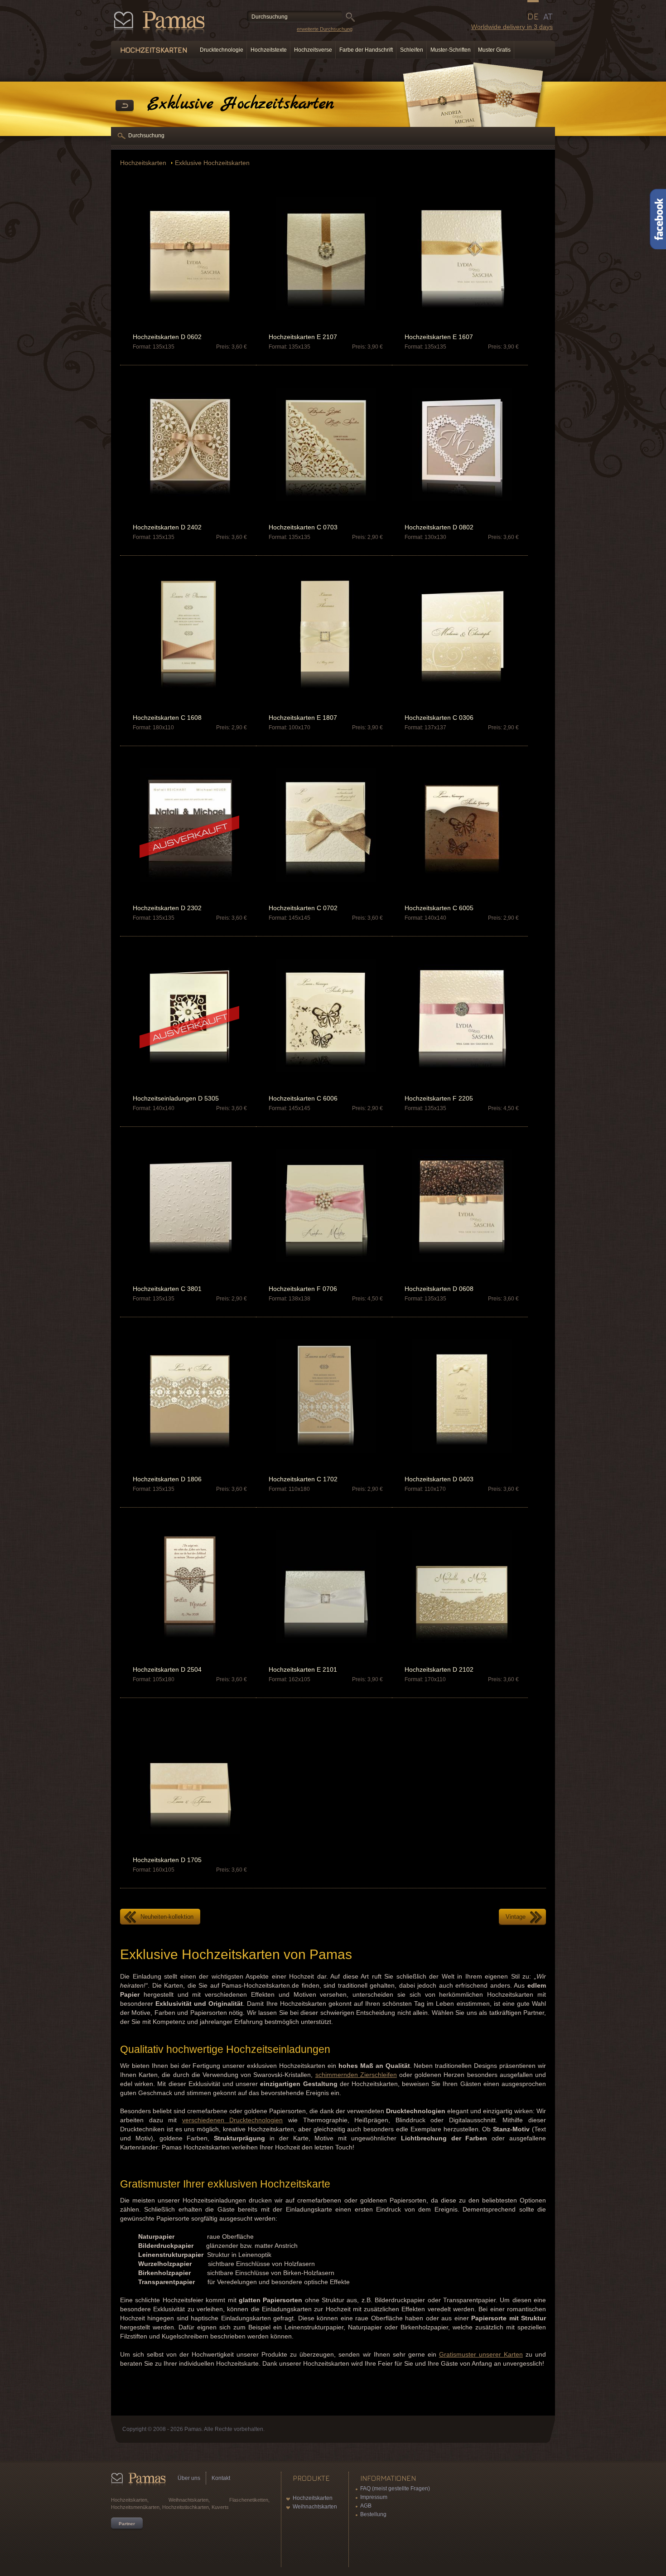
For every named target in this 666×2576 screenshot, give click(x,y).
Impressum (374, 2497)
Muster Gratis (494, 50)
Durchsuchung (146, 136)
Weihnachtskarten (315, 2507)
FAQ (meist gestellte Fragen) (395, 2489)
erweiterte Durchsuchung (325, 29)
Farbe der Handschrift (366, 50)
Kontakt (221, 2478)
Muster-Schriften (451, 50)
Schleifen (412, 50)
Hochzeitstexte (269, 50)
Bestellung (373, 2514)
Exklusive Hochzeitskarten (212, 163)
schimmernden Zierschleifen (356, 2075)
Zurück (125, 106)
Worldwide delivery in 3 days (512, 27)
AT (548, 16)
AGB (366, 2506)
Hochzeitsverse (313, 50)
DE (533, 16)
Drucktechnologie (222, 50)
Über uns (189, 2478)
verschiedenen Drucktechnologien (233, 2120)
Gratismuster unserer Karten (481, 2354)
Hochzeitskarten (144, 163)
